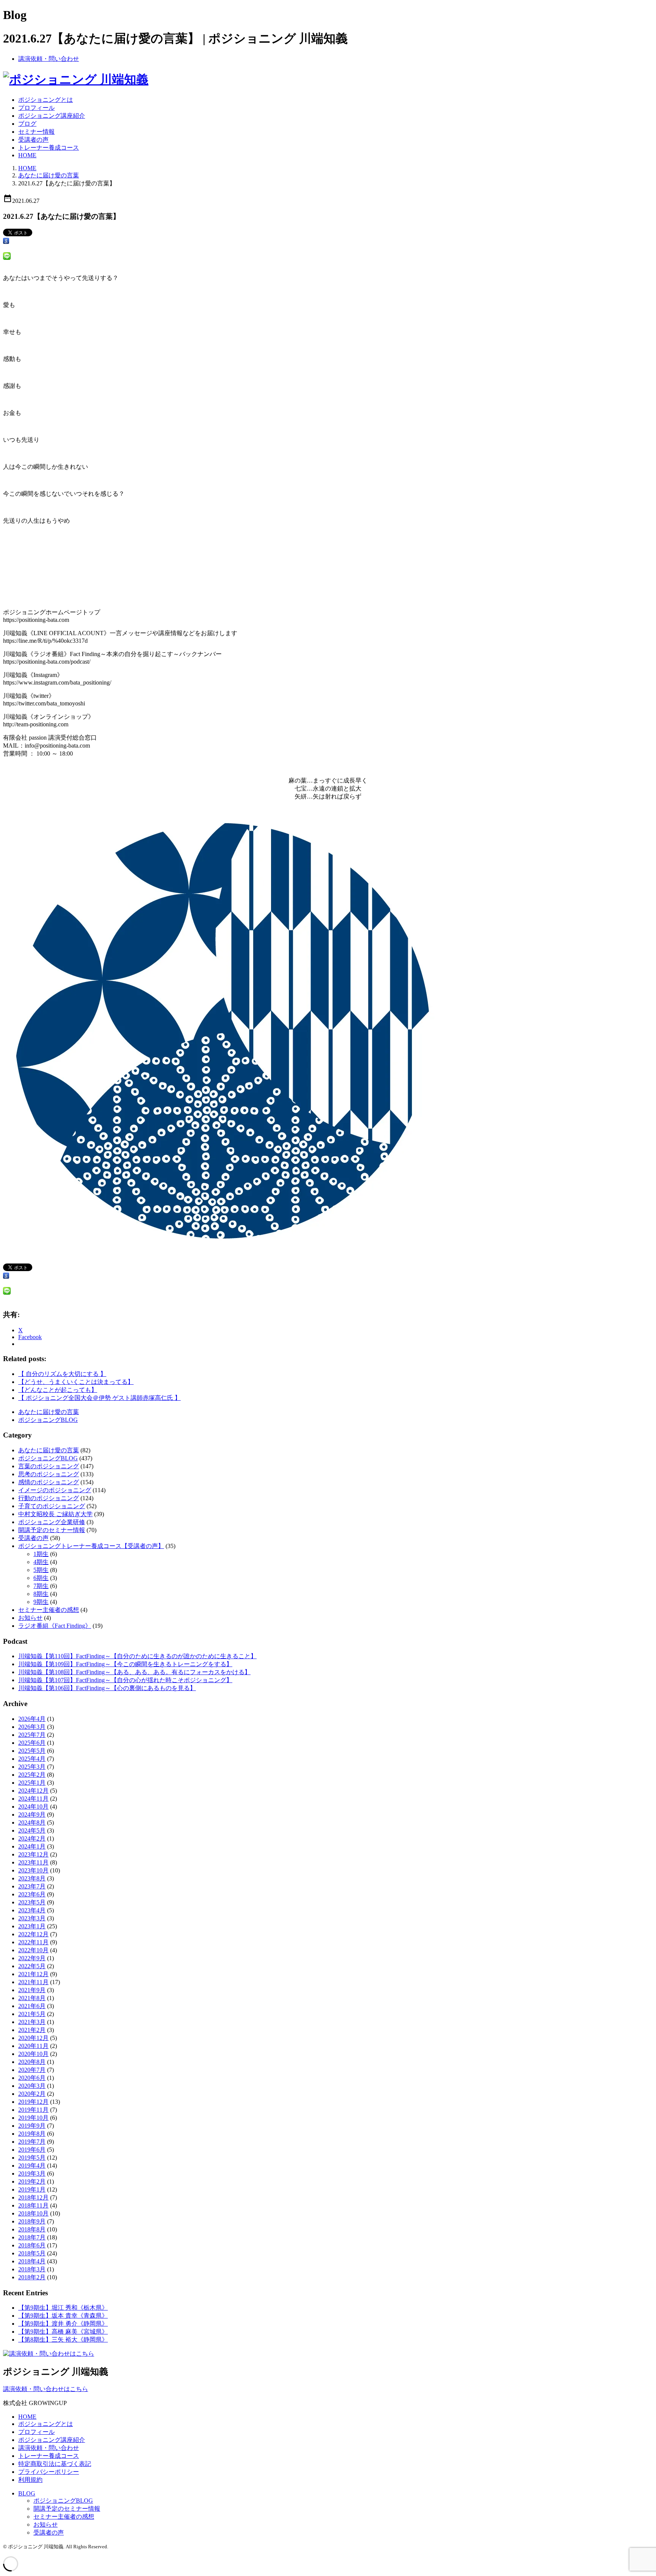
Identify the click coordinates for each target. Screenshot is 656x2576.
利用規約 (30, 2480)
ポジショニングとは (46, 100)
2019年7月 (32, 2142)
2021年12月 (33, 1974)
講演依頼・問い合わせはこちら (46, 2389)
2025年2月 (32, 1775)
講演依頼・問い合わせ (49, 59)
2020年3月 (32, 2086)
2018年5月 (32, 2253)
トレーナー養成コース (49, 148)
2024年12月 (33, 1791)
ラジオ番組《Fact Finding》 (55, 1626)
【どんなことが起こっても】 (58, 1390)
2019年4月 (32, 2166)
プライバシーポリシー (49, 2472)
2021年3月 (32, 2022)
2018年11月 (33, 2205)
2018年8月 (32, 2229)
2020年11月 (33, 2046)
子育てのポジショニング (52, 1506)
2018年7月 (32, 2237)
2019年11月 (33, 2110)
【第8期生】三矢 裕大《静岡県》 (63, 2340)
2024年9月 (32, 1815)
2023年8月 (32, 1878)
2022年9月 (32, 1958)
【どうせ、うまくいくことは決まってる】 (76, 1382)
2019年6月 (32, 2150)
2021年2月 (32, 2030)
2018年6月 (32, 2245)
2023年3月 (32, 1918)
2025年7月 (32, 1735)
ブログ (27, 124)
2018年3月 (32, 2269)
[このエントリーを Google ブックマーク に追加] (6, 242)
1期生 (41, 1554)
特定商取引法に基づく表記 (55, 2464)
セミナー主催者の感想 (49, 1610)
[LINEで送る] (7, 258)
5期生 (41, 1570)
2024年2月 (32, 1838)
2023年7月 (32, 1886)
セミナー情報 (36, 132)
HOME (27, 155)
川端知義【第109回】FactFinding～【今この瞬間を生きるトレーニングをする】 (125, 1664)
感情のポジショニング (49, 1482)
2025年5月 (32, 1751)
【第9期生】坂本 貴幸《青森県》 (63, 2316)
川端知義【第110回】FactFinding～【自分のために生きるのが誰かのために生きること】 (137, 1656)
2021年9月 (32, 1990)
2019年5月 (32, 2158)
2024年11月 (33, 1799)
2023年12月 (33, 1854)
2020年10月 (33, 2054)
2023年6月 (32, 1894)
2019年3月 (32, 2174)
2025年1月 (32, 1783)
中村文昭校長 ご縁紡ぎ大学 (55, 1514)
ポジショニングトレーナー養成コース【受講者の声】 (91, 1546)
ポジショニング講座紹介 (52, 116)
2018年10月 (33, 2213)
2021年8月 (32, 1998)
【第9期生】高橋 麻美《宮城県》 (63, 2332)
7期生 (41, 1586)
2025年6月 (32, 1743)
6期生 (41, 1578)
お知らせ (30, 1618)
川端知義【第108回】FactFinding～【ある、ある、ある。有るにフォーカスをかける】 (134, 1672)
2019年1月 (32, 2189)
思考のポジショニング (49, 1474)
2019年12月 (33, 2102)
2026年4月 (32, 1719)
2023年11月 (33, 1862)
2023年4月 (32, 1910)
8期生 (41, 1594)
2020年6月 (32, 2078)
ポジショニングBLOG (48, 1420)
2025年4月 (32, 1759)
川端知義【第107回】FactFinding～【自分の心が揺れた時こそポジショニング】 (125, 1680)
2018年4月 (32, 2261)
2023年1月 (32, 1926)
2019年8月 (32, 2134)
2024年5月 (32, 1830)
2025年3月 (32, 1767)
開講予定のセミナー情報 (52, 1530)
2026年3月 (32, 1727)
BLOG (27, 2493)
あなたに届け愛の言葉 (49, 175)
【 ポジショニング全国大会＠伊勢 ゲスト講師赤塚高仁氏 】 (99, 1398)
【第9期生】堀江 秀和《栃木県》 (63, 2308)
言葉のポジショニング (49, 1466)
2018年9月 (32, 2221)
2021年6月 (32, 2006)
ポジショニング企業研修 (52, 1522)
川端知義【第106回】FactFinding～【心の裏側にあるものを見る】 (107, 1688)
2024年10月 (33, 1807)
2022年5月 (32, 1966)
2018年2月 (32, 2277)
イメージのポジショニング (55, 1490)
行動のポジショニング (49, 1498)
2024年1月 (32, 1846)
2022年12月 (33, 1934)
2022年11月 (33, 1942)
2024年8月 (32, 1822)
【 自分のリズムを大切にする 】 (62, 1374)
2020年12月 (33, 2038)
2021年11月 (33, 1982)
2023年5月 (32, 1902)
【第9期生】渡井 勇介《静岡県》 (63, 2324)
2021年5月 (32, 2014)
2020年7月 (32, 2070)
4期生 (41, 1562)
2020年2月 (32, 2094)
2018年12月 (33, 2197)
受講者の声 (33, 140)
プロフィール (36, 108)
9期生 (41, 1602)
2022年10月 (33, 1950)
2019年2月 (32, 2181)
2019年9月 (32, 2126)
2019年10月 (33, 2118)
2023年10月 (33, 1870)
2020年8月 (32, 2062)
